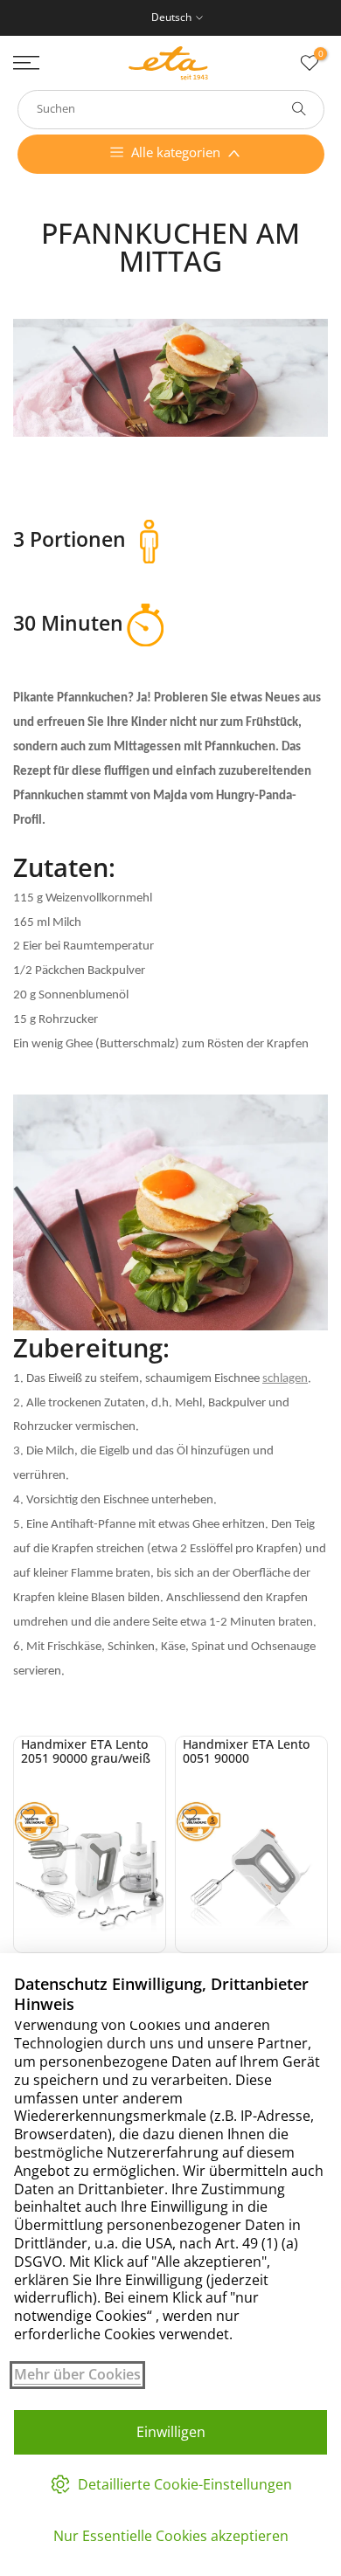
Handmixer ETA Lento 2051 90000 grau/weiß (86, 1751)
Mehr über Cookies (77, 2375)
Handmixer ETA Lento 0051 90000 (246, 1751)
